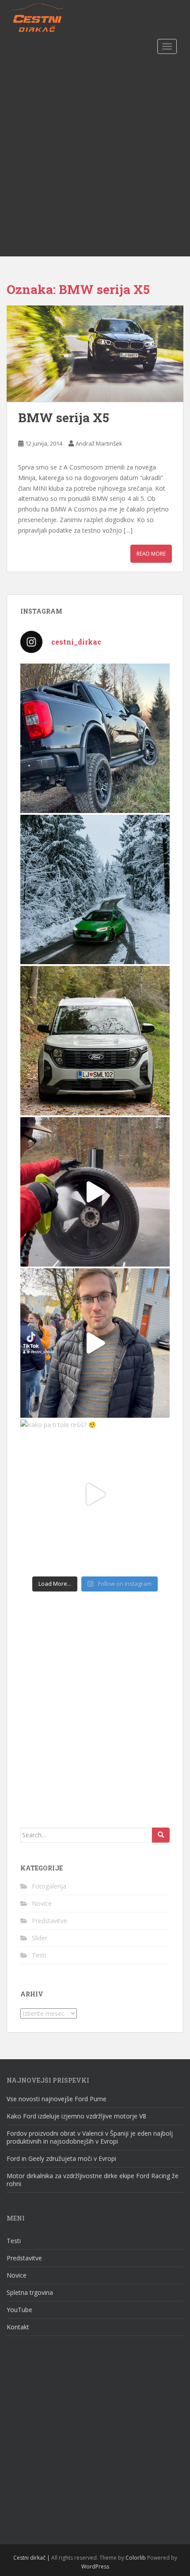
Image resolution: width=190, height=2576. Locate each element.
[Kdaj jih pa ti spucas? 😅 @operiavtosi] (95, 1192)
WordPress (95, 2566)
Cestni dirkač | (32, 2558)
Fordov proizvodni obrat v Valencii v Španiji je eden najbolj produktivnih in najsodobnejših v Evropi (90, 2137)
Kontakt (18, 2327)
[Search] (161, 1835)
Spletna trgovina (30, 2292)
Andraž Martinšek (99, 443)
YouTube (19, 2310)
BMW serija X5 (64, 418)
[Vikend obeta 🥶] (95, 889)
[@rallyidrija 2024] (95, 1343)
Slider (40, 1938)
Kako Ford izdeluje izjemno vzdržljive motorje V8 (76, 2116)
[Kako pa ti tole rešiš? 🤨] (95, 1494)
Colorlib (136, 2558)
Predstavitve (49, 1921)
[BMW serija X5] (95, 354)
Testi (39, 1955)
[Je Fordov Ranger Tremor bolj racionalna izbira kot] (95, 738)
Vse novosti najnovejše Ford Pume (57, 2099)
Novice (42, 1903)
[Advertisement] (95, 157)
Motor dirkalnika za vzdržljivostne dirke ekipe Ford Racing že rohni (93, 2180)
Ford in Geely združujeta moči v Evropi (62, 2158)
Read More (151, 554)
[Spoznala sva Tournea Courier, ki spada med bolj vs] (95, 1041)
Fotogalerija (49, 1886)
